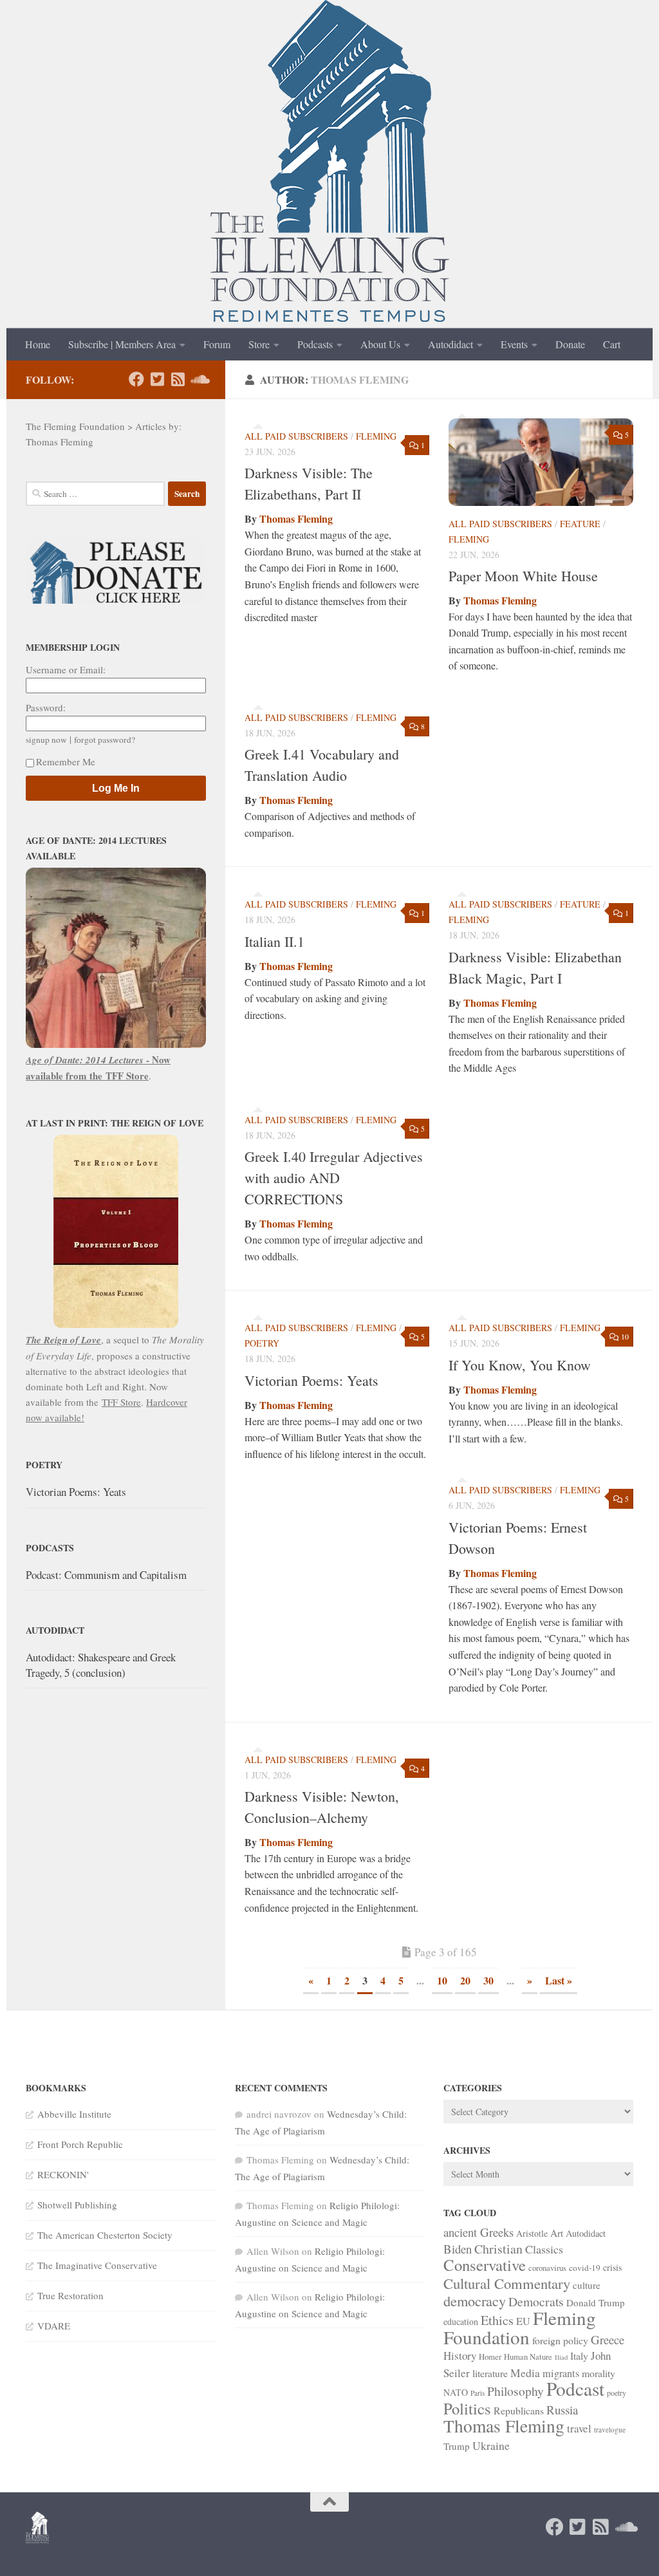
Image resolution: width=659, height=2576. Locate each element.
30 (488, 1980)
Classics (544, 2249)
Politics (467, 2408)
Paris (478, 2393)
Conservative (485, 2265)
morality (599, 2373)
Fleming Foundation (520, 2327)
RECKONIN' (63, 2174)
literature (490, 2373)
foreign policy (560, 2340)
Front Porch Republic (80, 2144)
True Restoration (70, 2295)
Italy (579, 2356)
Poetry (262, 1343)
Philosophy (515, 2391)
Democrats (536, 2301)
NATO (456, 2392)
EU (523, 2321)
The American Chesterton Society (105, 2235)
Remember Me (66, 761)
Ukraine (491, 2445)
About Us (380, 344)
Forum (217, 344)
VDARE (54, 2326)
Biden (458, 2249)
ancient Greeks (478, 2232)
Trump (457, 2446)
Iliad (561, 2357)
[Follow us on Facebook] (136, 379)
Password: (46, 707)
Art (557, 2233)
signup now (46, 740)
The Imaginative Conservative (97, 2265)
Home (38, 344)
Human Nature (528, 2357)
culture (587, 2285)
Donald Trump (596, 2302)
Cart (612, 344)
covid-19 (585, 2268)
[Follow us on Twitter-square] (157, 379)
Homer (490, 2357)
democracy (475, 2301)
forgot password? (105, 740)
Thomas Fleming (296, 518)
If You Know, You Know (520, 1365)
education (461, 2321)
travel (579, 2428)
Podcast (575, 2388)
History (460, 2356)
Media (525, 2373)
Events (514, 344)
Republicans (519, 2410)
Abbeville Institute (74, 2114)
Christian (498, 2249)
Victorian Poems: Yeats (311, 1380)
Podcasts (315, 344)
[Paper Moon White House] (541, 462)
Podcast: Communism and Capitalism (106, 1575)
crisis (612, 2267)
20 (465, 1980)
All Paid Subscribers (296, 436)
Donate (570, 344)
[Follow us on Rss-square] (178, 379)
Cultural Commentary (507, 2283)
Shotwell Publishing (77, 2205)
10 (442, 1980)
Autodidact (450, 344)
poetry (617, 2393)
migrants (561, 2373)
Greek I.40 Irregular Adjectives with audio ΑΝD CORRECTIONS (334, 1178)
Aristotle (532, 2233)
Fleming (376, 436)
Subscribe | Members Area (122, 344)
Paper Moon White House (523, 576)
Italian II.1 (274, 941)
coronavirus (547, 2268)
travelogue (610, 2430)
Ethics (497, 2320)
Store (259, 344)
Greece (608, 2339)
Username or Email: (66, 669)
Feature (580, 524)
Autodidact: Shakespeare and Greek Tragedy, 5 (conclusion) (101, 1665)
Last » (559, 1980)
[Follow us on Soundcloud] (198, 379)
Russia (562, 2410)
